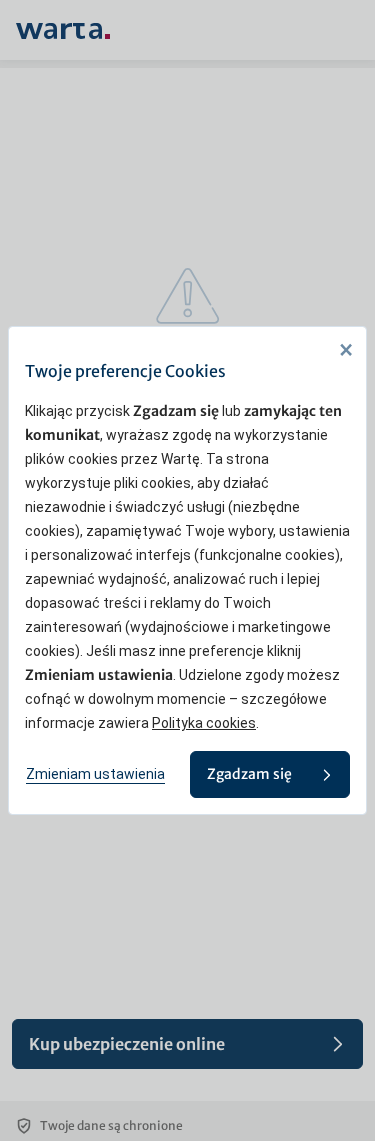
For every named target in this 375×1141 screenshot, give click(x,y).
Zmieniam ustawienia (95, 774)
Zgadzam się (249, 774)
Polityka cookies (204, 723)
